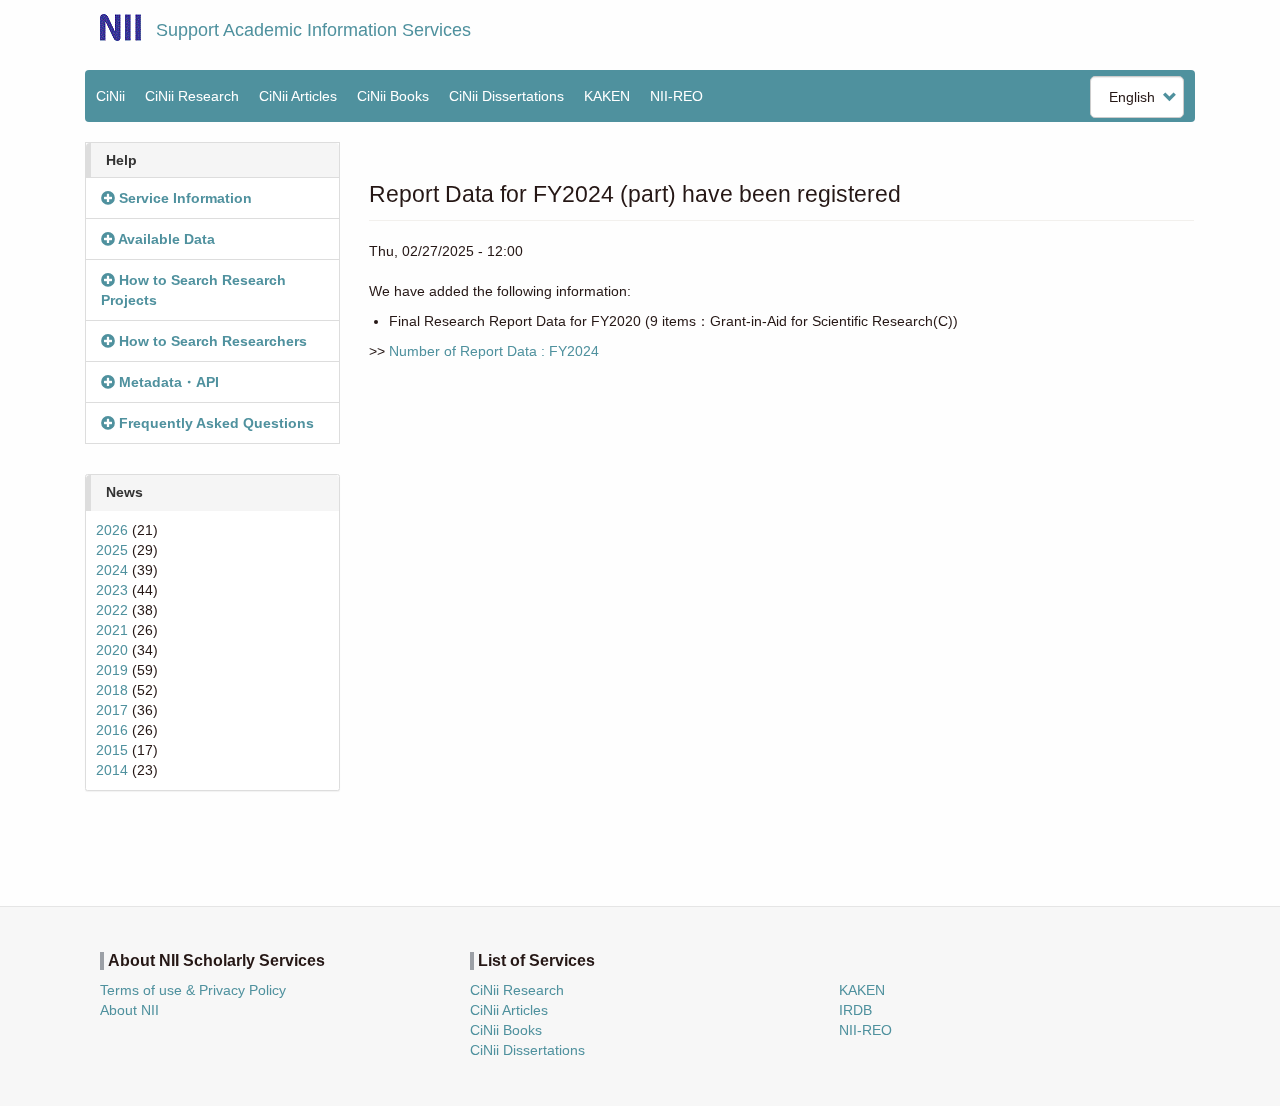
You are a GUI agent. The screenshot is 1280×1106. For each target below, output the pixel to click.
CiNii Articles (298, 96)
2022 (112, 610)
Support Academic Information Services (313, 30)
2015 (112, 750)
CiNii (110, 96)
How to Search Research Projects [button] (193, 290)
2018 (112, 690)
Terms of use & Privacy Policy (193, 990)
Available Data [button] (165, 239)
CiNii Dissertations (506, 96)
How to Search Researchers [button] (211, 341)
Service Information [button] (183, 198)
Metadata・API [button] (167, 382)
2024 (112, 570)
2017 (112, 710)
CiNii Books (393, 96)
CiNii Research (192, 96)
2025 (112, 550)
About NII (129, 1010)
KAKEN (607, 96)
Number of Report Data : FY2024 (494, 351)
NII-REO (676, 96)
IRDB (855, 1010)
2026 (112, 530)
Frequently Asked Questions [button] (214, 423)
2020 (112, 650)
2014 (112, 770)
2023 (112, 590)
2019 (112, 670)
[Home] (120, 27)
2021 (112, 630)
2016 (112, 730)
